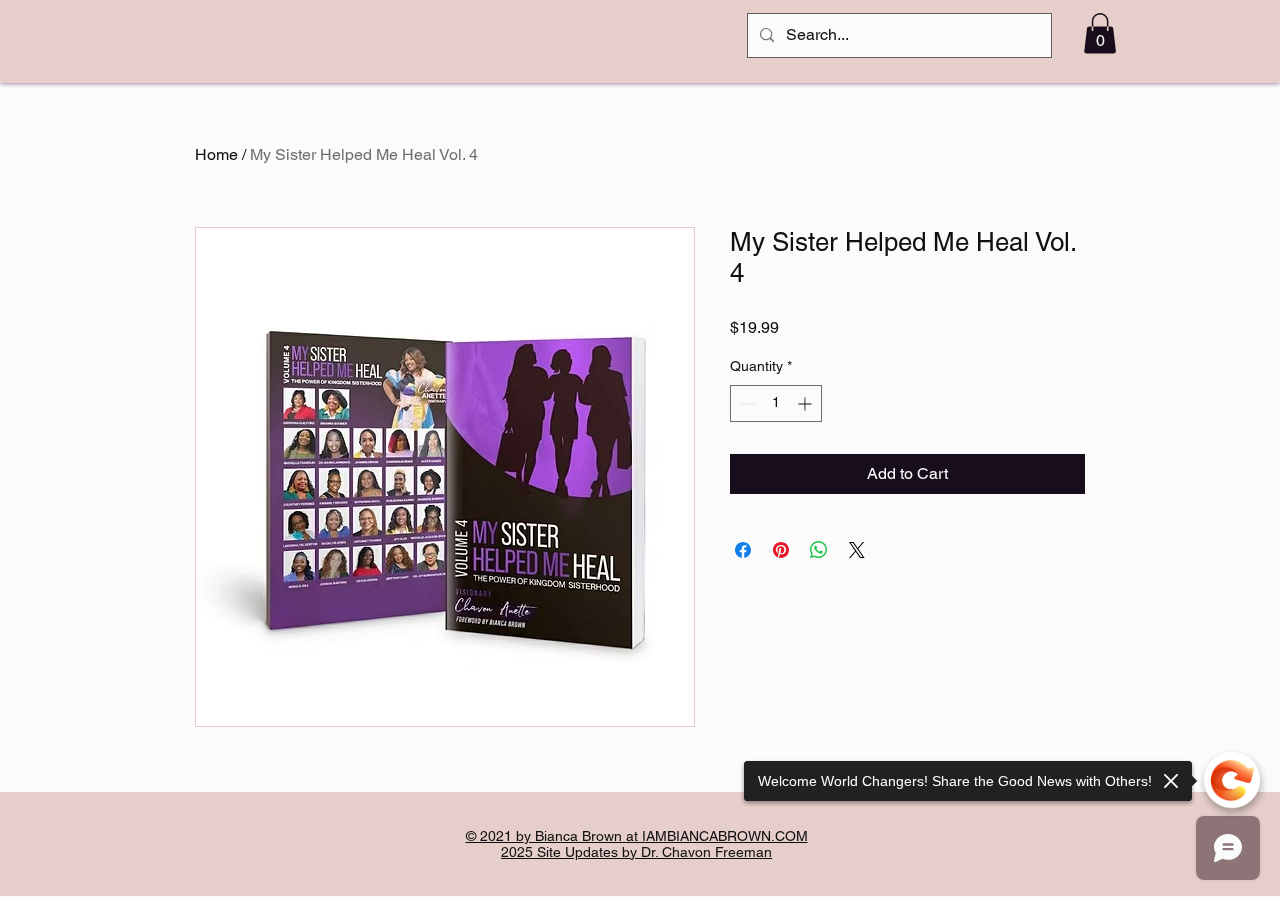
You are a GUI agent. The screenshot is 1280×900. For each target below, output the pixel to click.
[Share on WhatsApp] (819, 550)
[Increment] (806, 403)
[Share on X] (857, 550)
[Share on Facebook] (743, 550)
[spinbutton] (776, 403)
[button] (1100, 33)
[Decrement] (745, 403)
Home (216, 154)
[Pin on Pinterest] (781, 550)
